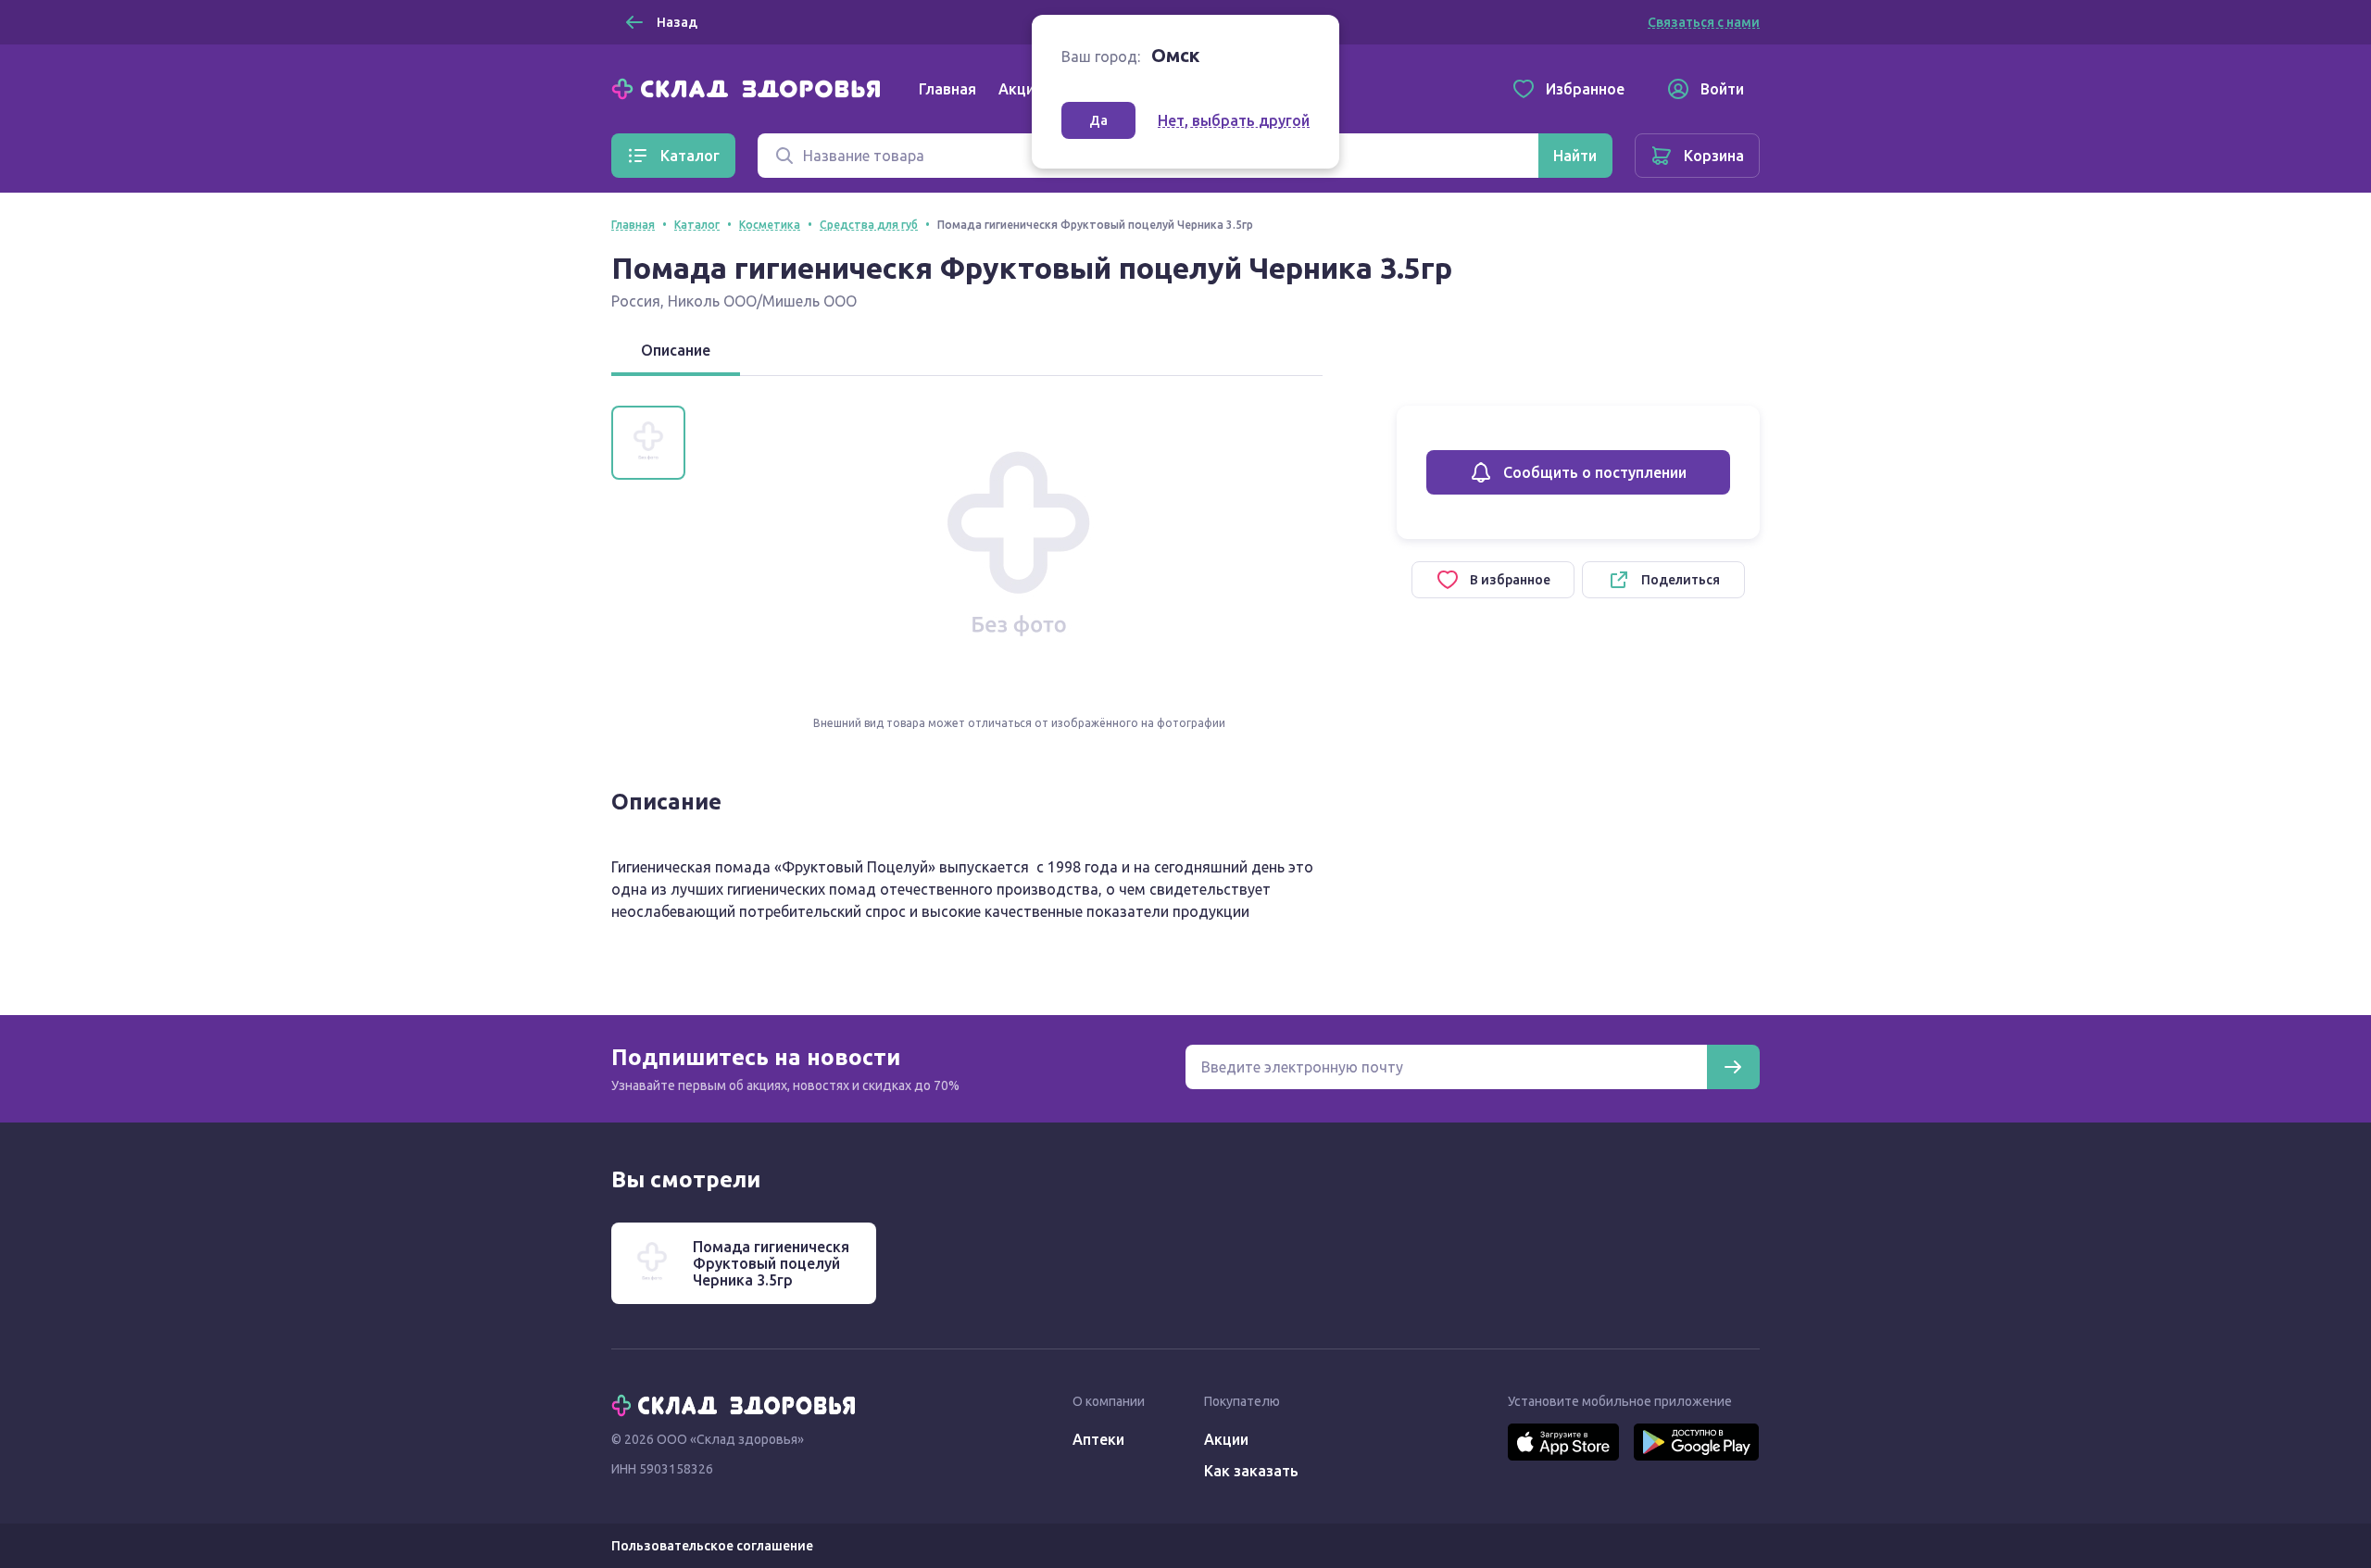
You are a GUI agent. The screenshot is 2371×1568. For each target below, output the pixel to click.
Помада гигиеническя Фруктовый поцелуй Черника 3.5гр (771, 1263)
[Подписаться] (1733, 1067)
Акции (1021, 89)
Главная (947, 89)
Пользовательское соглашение (712, 1546)
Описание (676, 350)
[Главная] (750, 87)
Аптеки (1098, 1439)
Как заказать (1251, 1471)
